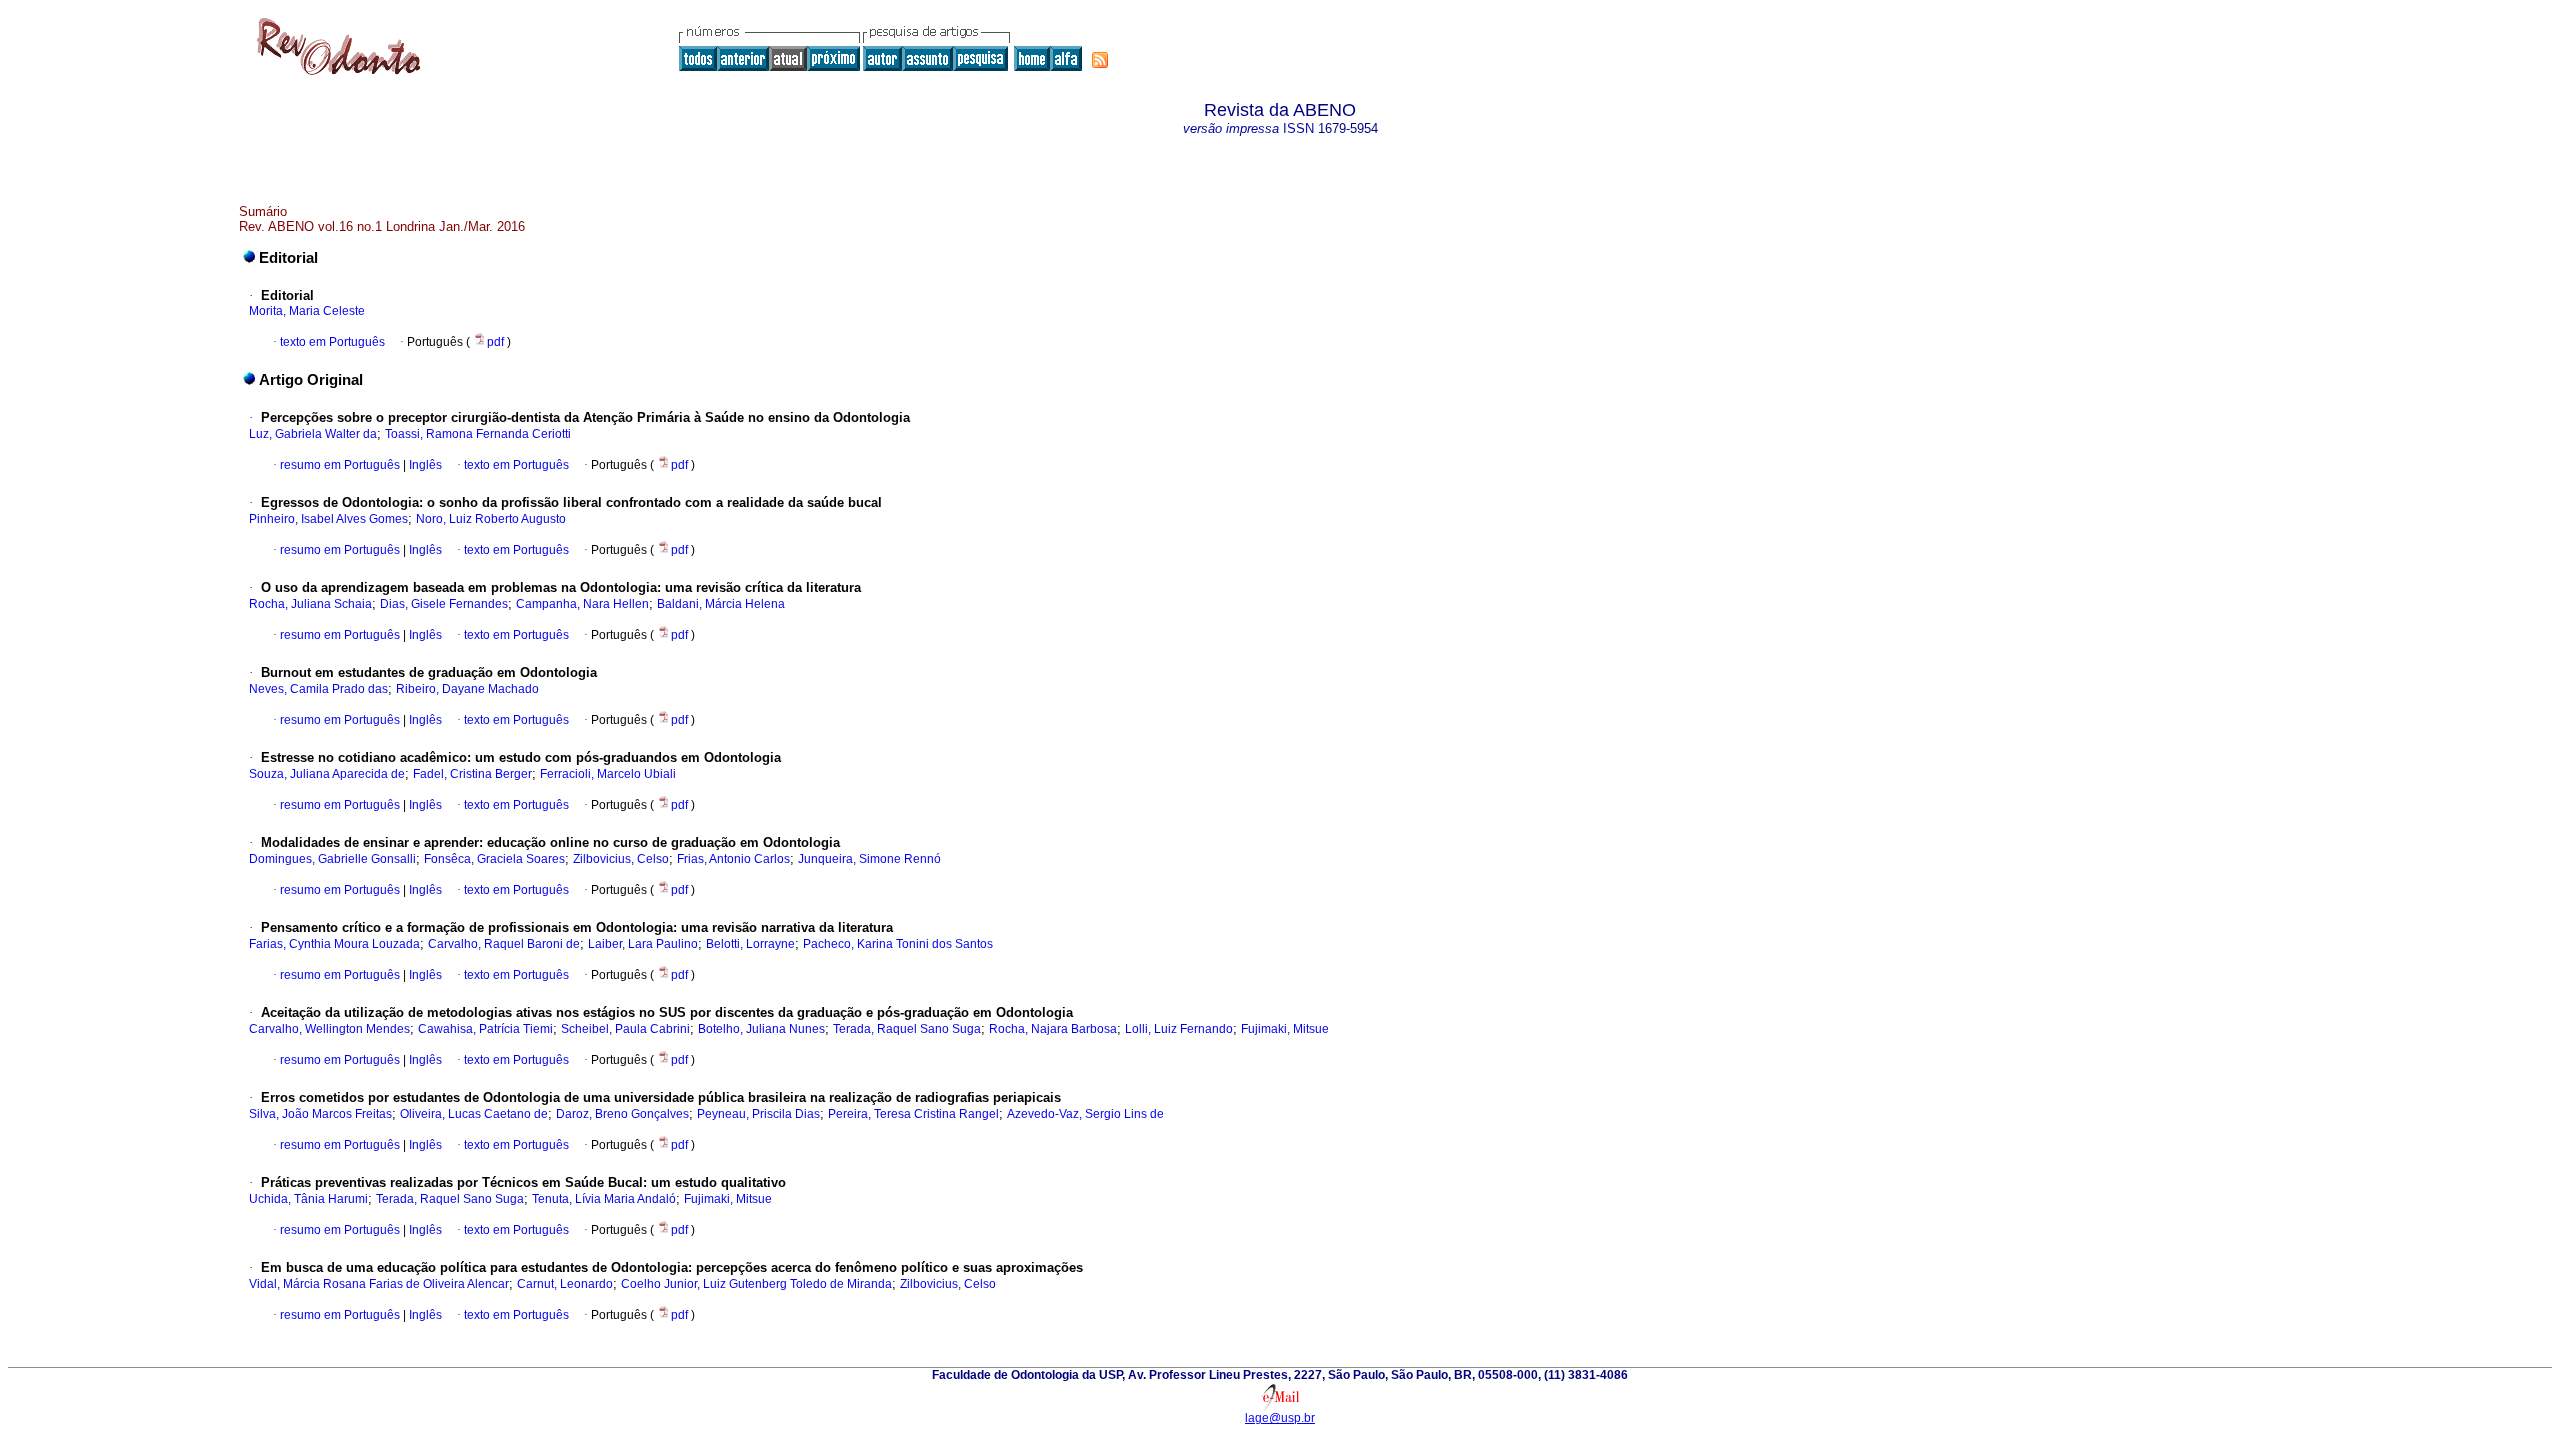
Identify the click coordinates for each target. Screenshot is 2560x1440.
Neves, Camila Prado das (318, 689)
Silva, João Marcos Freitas (320, 1114)
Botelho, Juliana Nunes (761, 1029)
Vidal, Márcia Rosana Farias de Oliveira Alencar (379, 1284)
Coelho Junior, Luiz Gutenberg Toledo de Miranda (756, 1284)
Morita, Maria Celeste (307, 311)
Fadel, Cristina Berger (472, 774)
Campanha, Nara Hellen (582, 604)
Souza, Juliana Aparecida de (327, 774)
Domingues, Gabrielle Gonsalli (332, 859)
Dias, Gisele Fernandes (444, 604)
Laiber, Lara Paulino (643, 944)
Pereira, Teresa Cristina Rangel (913, 1114)
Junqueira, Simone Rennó (869, 859)
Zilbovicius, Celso (621, 859)
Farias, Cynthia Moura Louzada (334, 944)
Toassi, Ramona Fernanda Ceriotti (478, 434)
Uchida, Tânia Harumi (308, 1199)
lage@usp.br (1280, 1418)
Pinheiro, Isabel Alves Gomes (328, 519)
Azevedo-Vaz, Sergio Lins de (1085, 1114)
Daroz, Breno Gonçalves (622, 1114)
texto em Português (332, 342)
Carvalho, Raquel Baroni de (504, 944)
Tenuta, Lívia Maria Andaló (604, 1199)
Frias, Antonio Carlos (733, 859)
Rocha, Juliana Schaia (310, 604)
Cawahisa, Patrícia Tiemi (485, 1029)
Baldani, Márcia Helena (721, 604)
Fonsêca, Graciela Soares (494, 859)
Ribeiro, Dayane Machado (467, 689)
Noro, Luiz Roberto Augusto (491, 519)
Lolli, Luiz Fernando (1179, 1029)
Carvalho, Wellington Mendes (329, 1029)
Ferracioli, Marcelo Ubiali (608, 774)
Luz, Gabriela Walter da (313, 434)
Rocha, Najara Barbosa (1053, 1029)
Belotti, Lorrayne (750, 944)
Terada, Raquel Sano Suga (907, 1029)
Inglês (424, 465)
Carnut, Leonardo (565, 1284)
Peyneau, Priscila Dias (758, 1114)
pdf (497, 342)
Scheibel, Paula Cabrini (625, 1029)
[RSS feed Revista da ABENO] (1100, 60)
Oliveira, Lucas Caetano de (474, 1114)
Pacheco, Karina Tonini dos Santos (898, 944)
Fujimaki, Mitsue (1285, 1029)
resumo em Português (340, 465)
